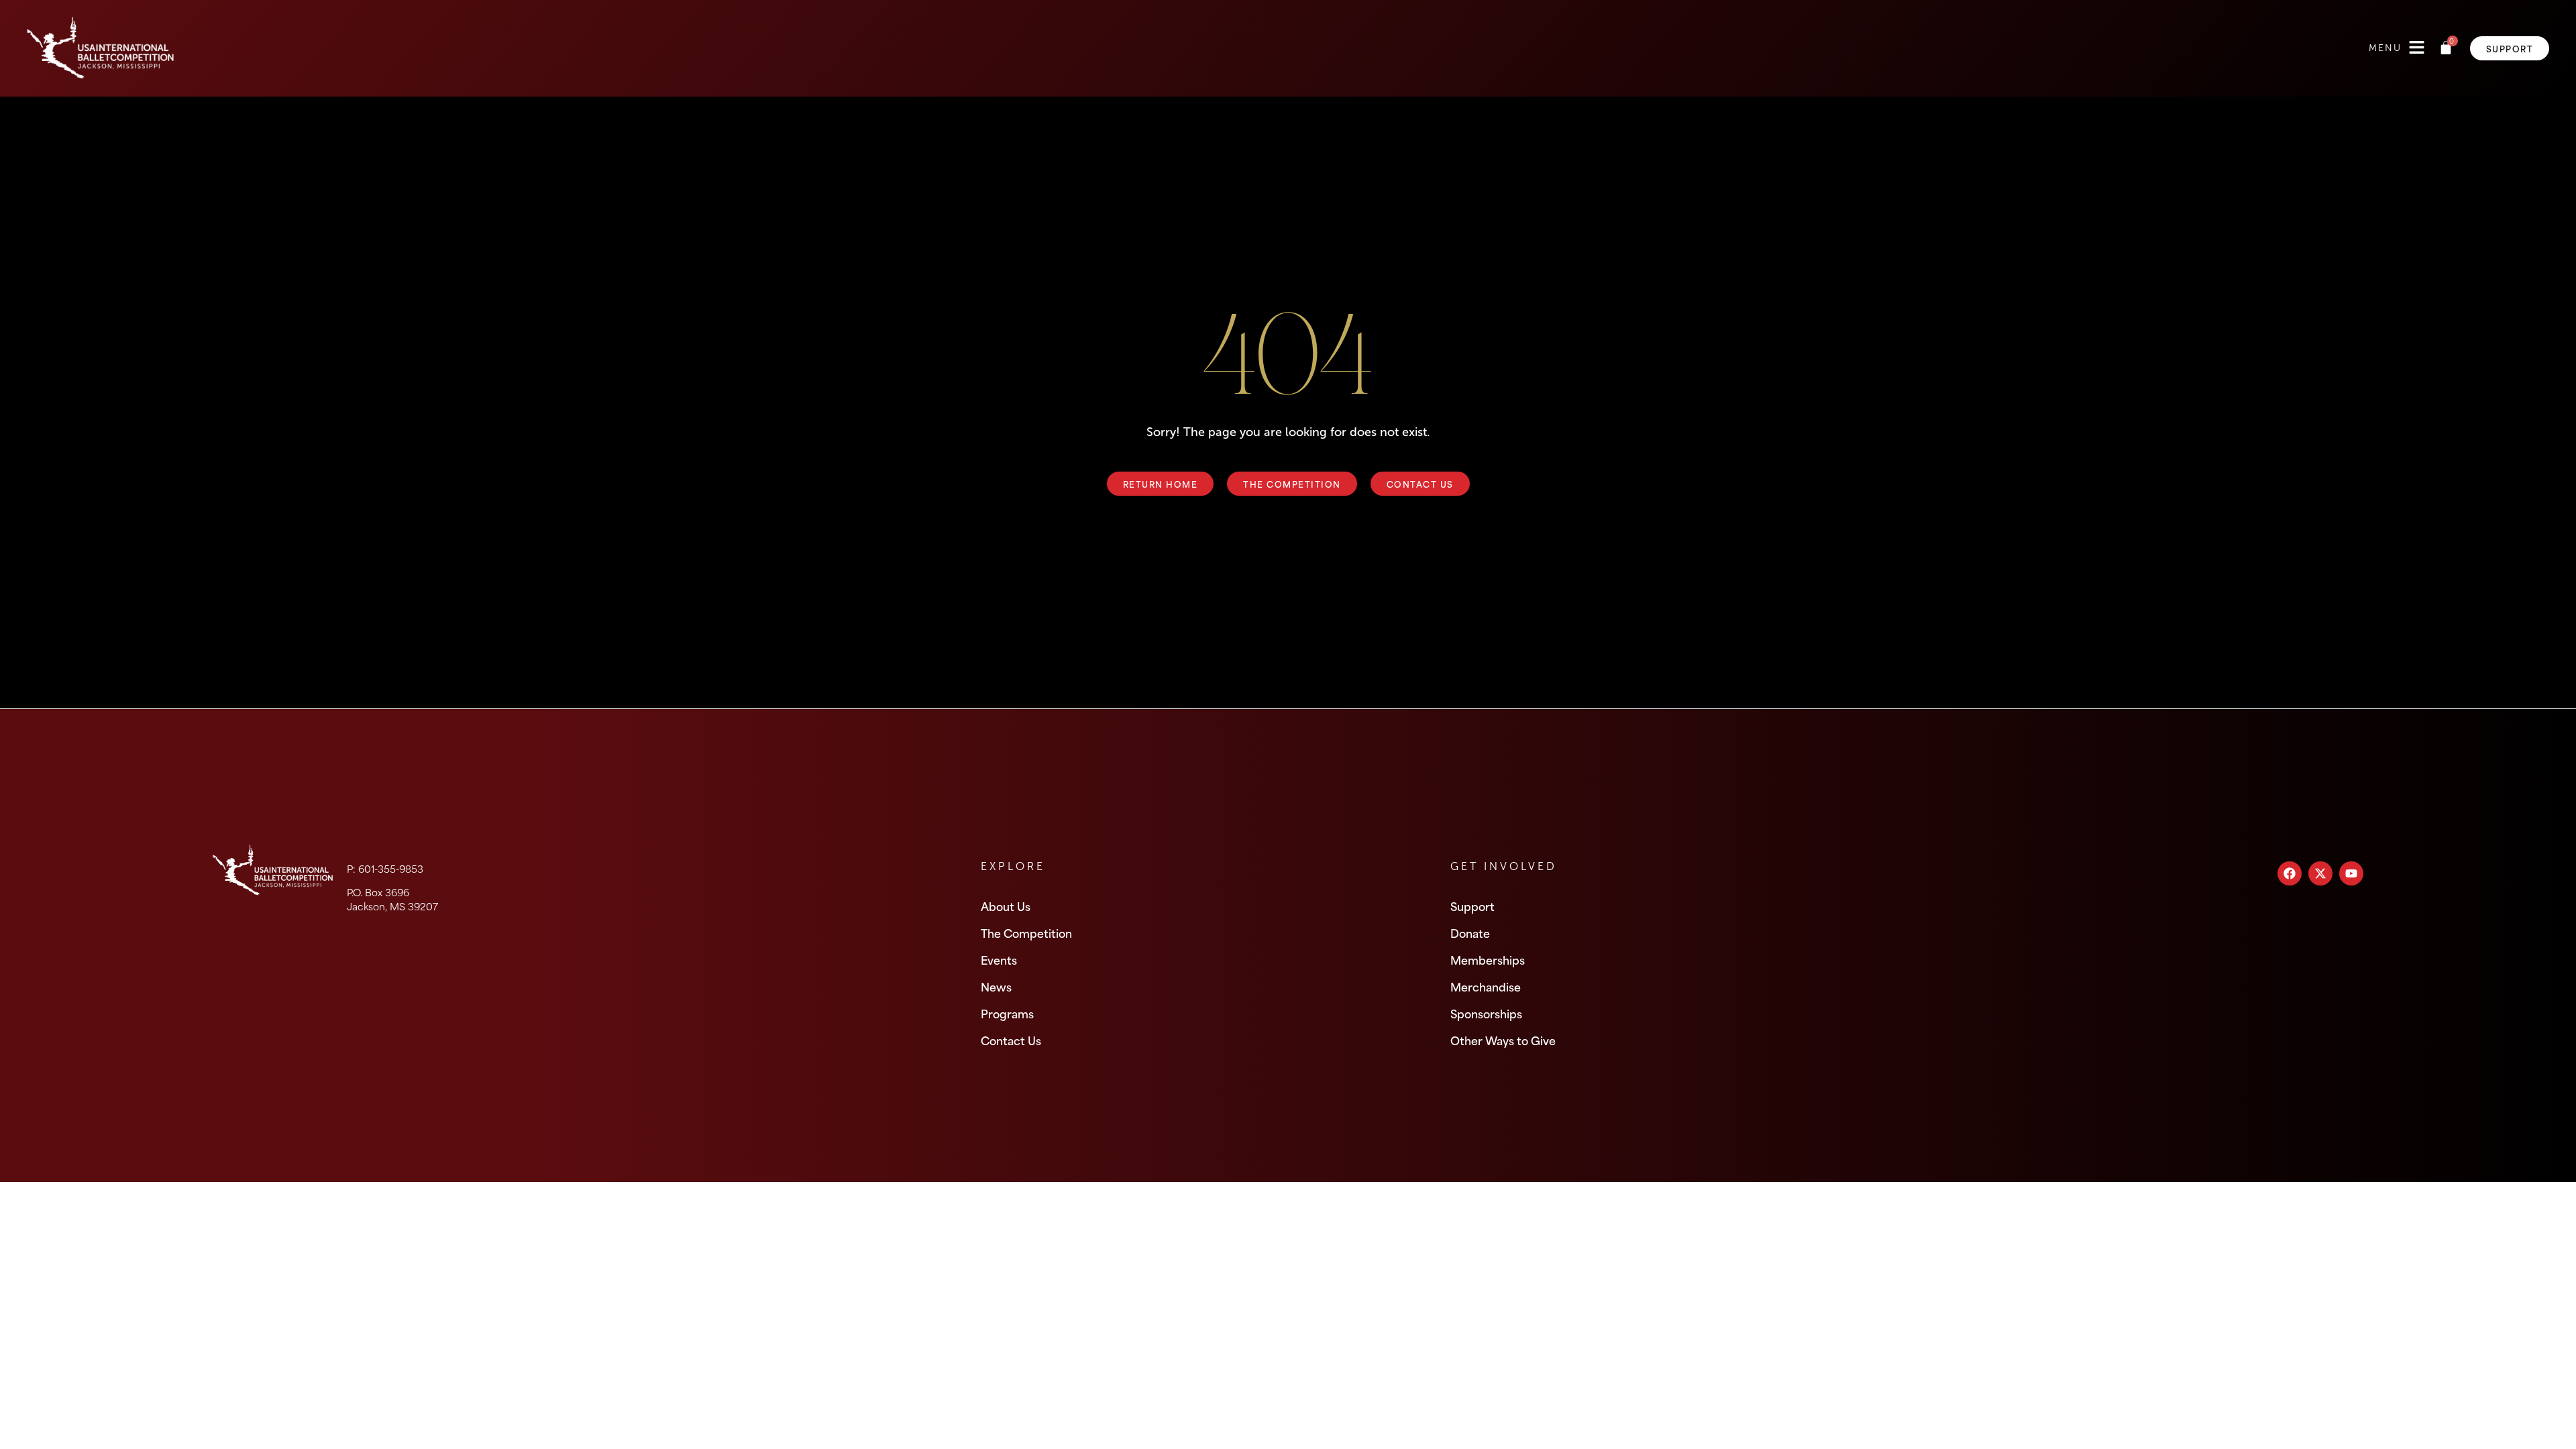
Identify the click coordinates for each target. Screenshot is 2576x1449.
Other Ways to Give (1503, 1040)
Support (1472, 906)
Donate (1470, 932)
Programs (1007, 1013)
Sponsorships (1486, 1013)
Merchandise (1486, 986)
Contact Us (1011, 1040)
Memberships (1488, 959)
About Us (1006, 906)
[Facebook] (2290, 873)
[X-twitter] (2320, 873)
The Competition (1026, 932)
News (996, 986)
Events (999, 959)
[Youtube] (2351, 873)
